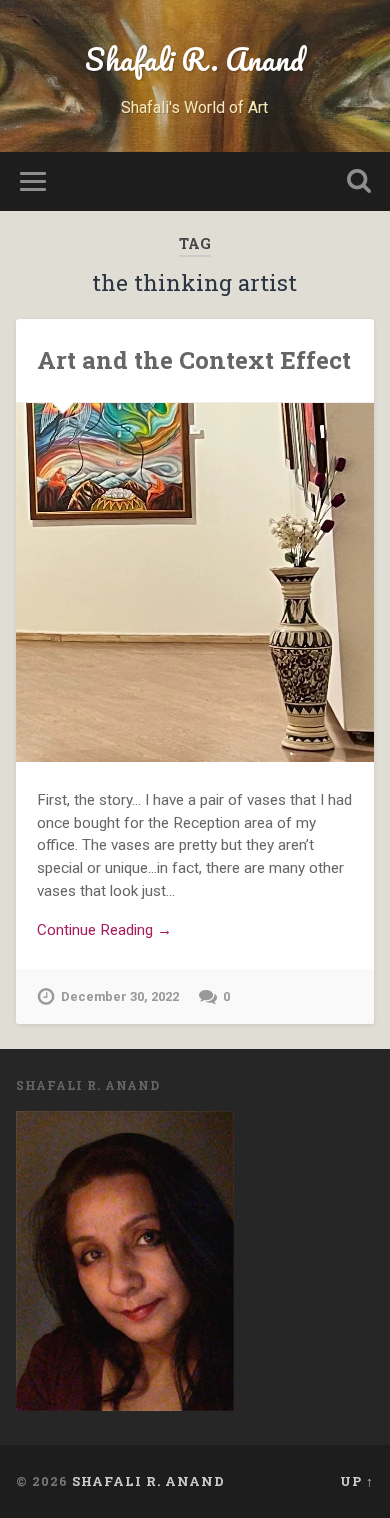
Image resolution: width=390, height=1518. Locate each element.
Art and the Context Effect (194, 360)
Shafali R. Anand (194, 59)
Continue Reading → (104, 930)
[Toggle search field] (359, 181)
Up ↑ (357, 1481)
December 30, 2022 (120, 996)
